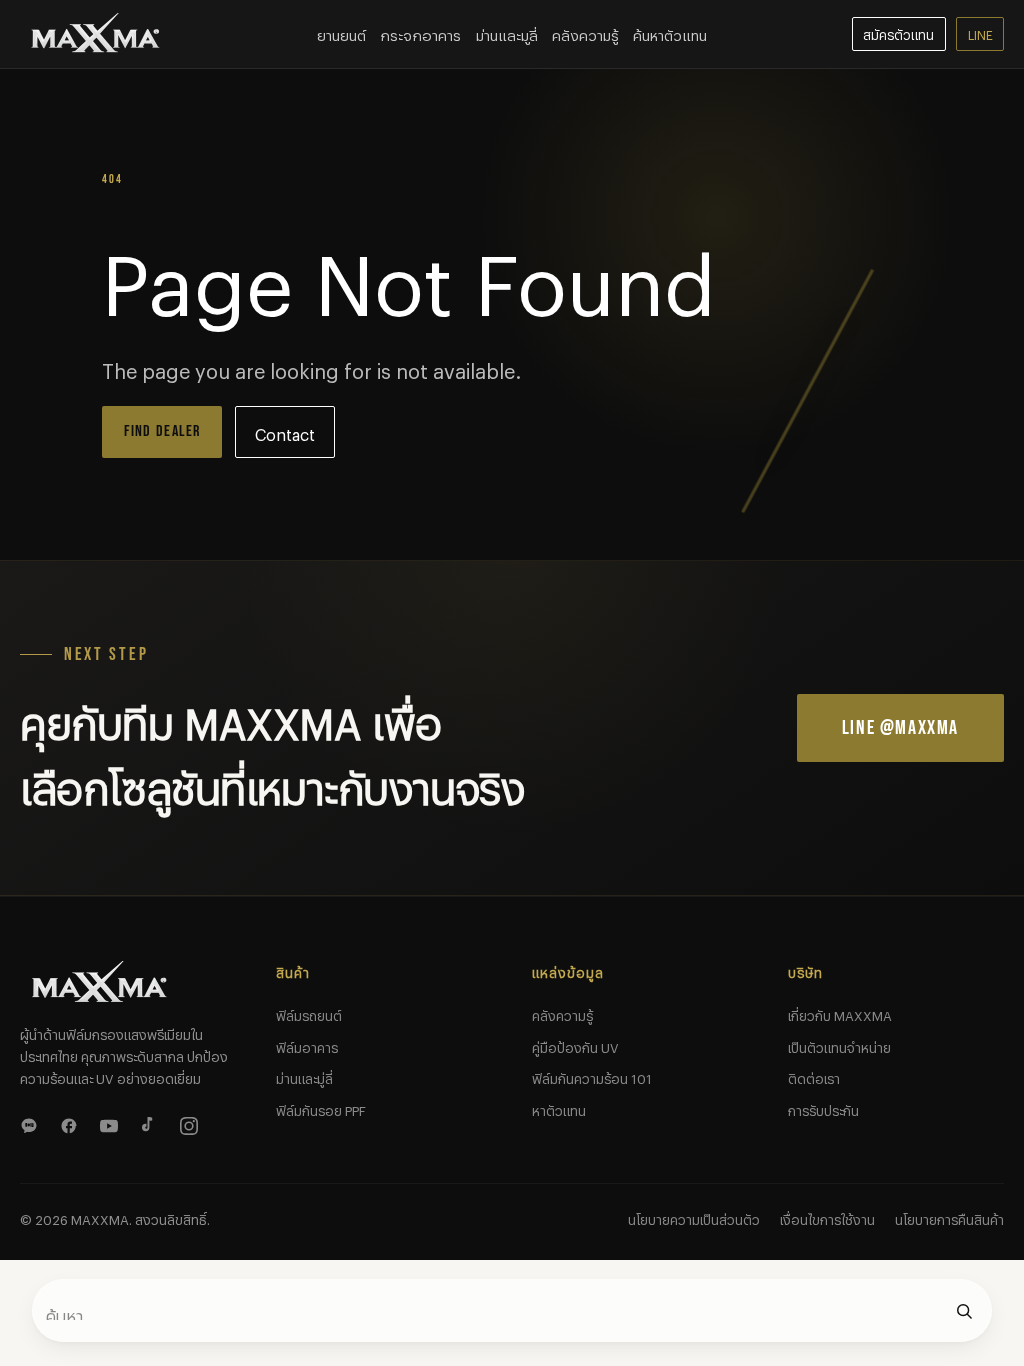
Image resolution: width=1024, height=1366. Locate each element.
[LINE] (32, 1123)
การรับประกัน (823, 1108)
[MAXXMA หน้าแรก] (96, 34)
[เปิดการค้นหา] (964, 1311)
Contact (285, 431)
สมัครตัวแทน (898, 33)
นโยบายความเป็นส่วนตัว (694, 1217)
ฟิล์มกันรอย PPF (321, 1108)
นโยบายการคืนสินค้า (949, 1217)
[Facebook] (72, 1123)
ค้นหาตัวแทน (670, 33)
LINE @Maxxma (900, 728)
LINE (980, 33)
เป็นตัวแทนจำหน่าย (839, 1045)
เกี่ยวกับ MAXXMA (840, 1013)
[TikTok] (152, 1123)
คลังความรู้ (585, 33)
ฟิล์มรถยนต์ (309, 1013)
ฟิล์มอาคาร (307, 1045)
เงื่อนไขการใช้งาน (827, 1217)
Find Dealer (162, 431)
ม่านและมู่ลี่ (304, 1076)
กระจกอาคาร (420, 33)
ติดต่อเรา (814, 1076)
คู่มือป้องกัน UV (575, 1045)
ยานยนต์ (341, 33)
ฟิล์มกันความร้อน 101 (592, 1076)
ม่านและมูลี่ (507, 33)
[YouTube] (112, 1123)
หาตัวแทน (559, 1108)
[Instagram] (192, 1123)
